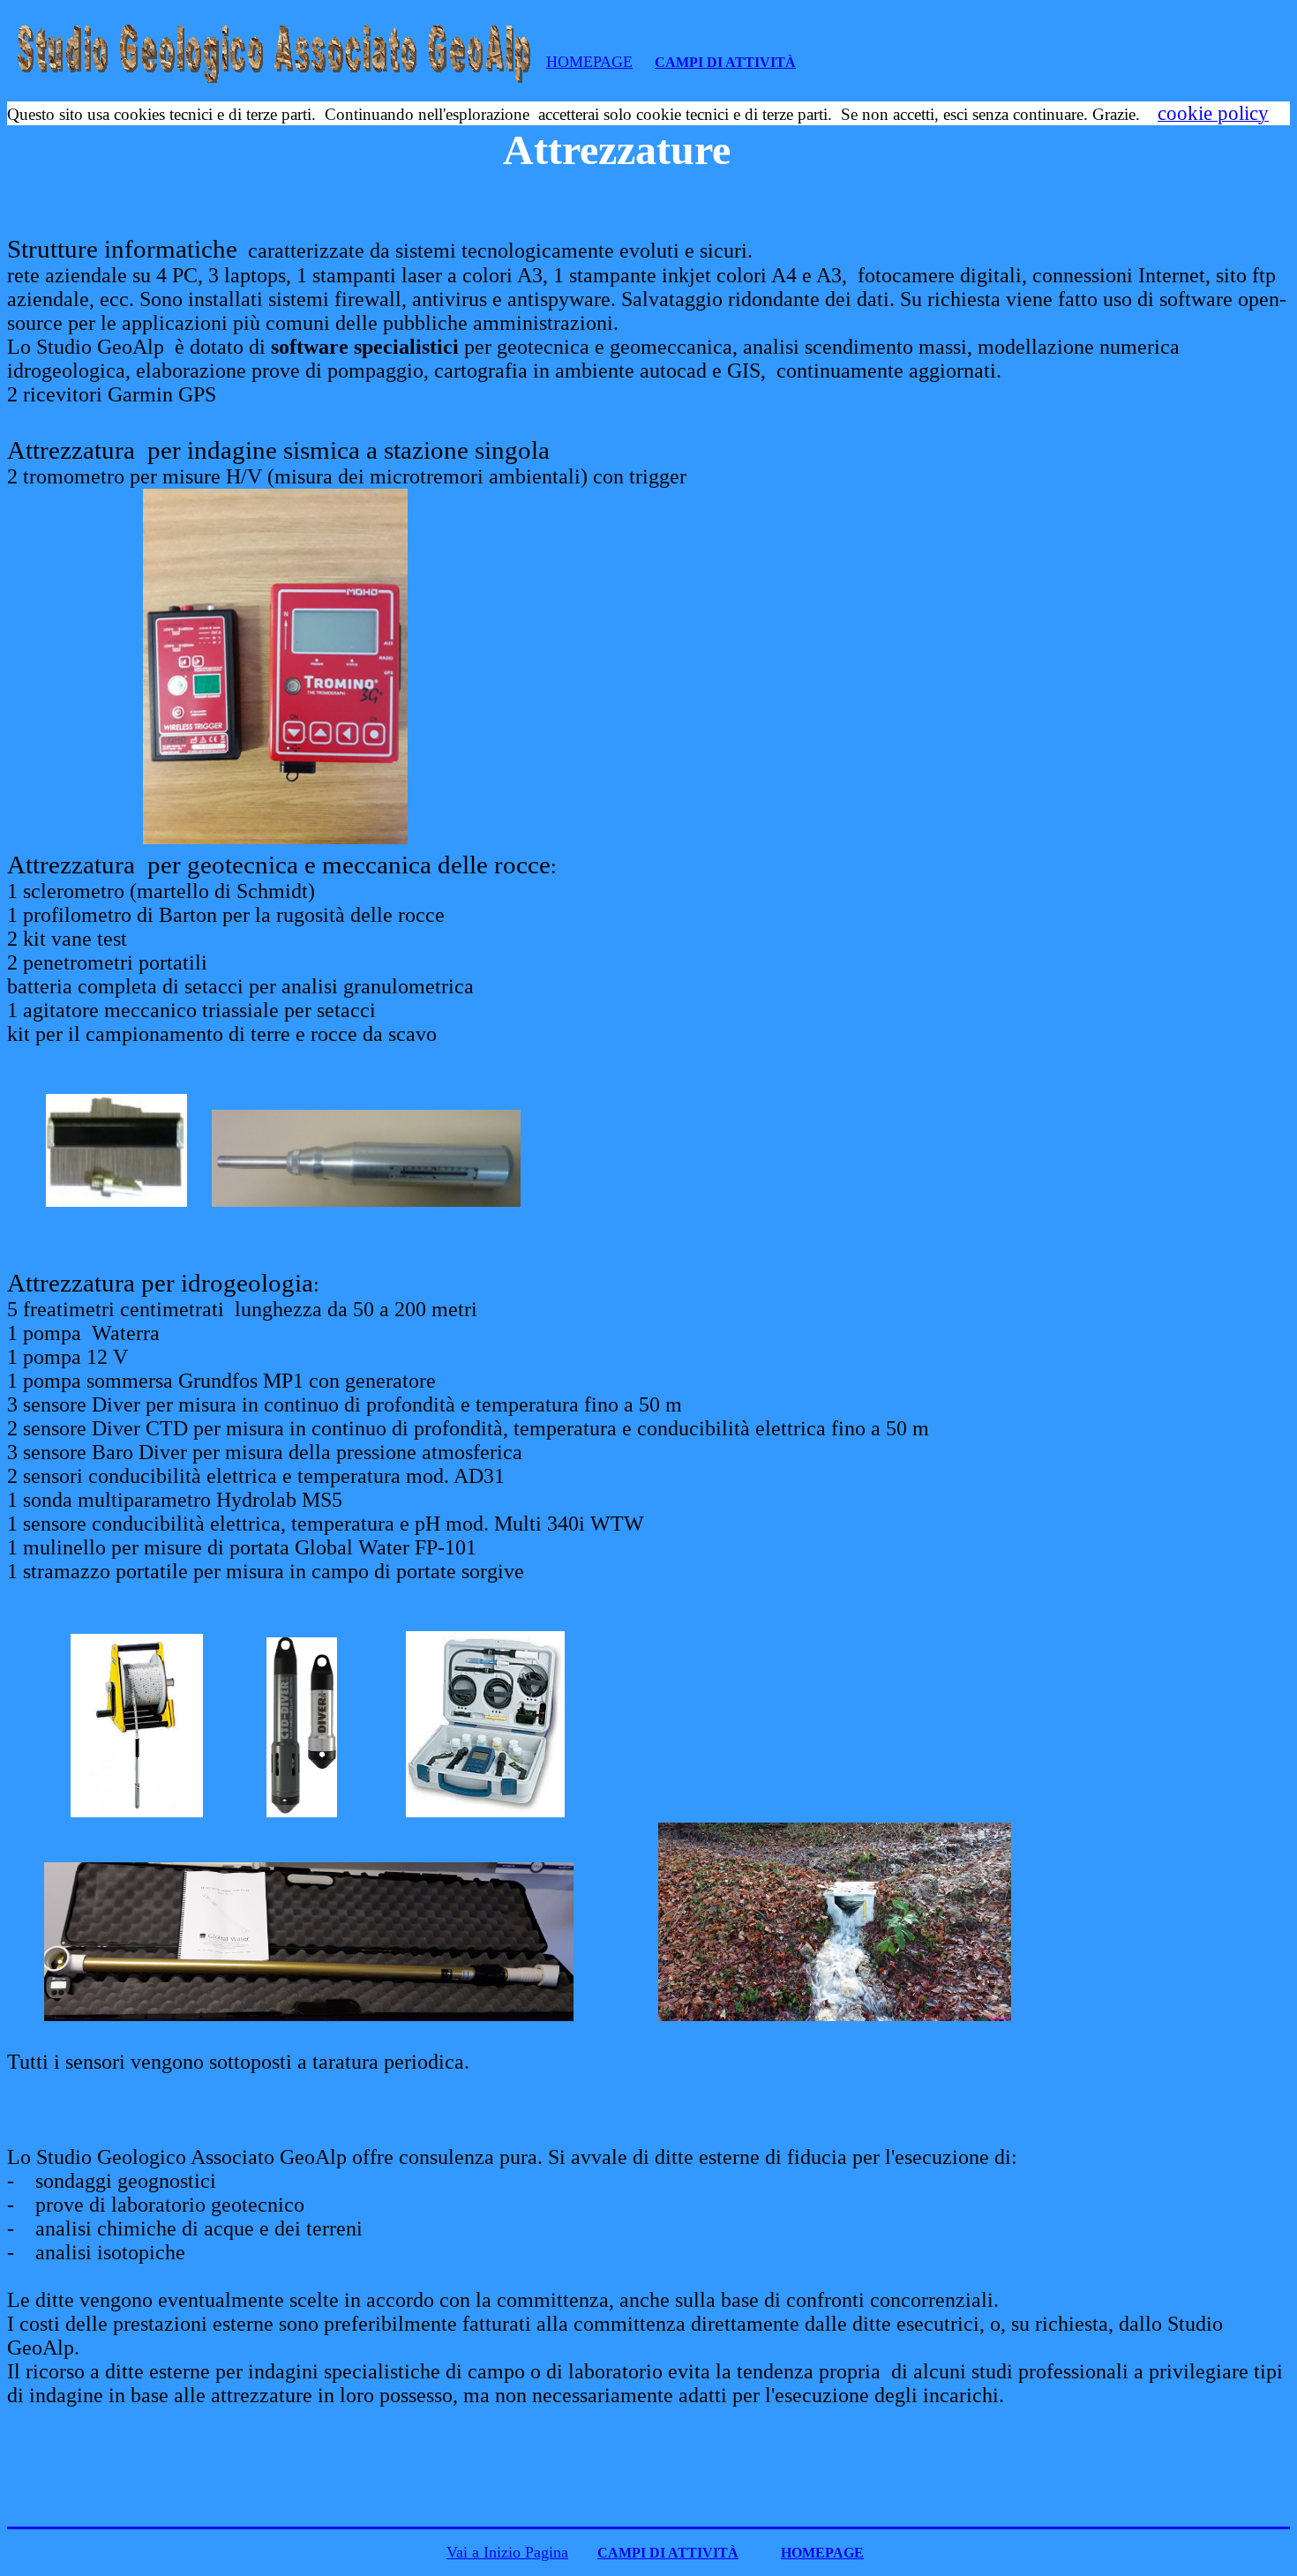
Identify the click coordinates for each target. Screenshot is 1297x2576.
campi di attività (725, 62)
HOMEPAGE (589, 62)
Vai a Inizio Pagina (507, 2552)
